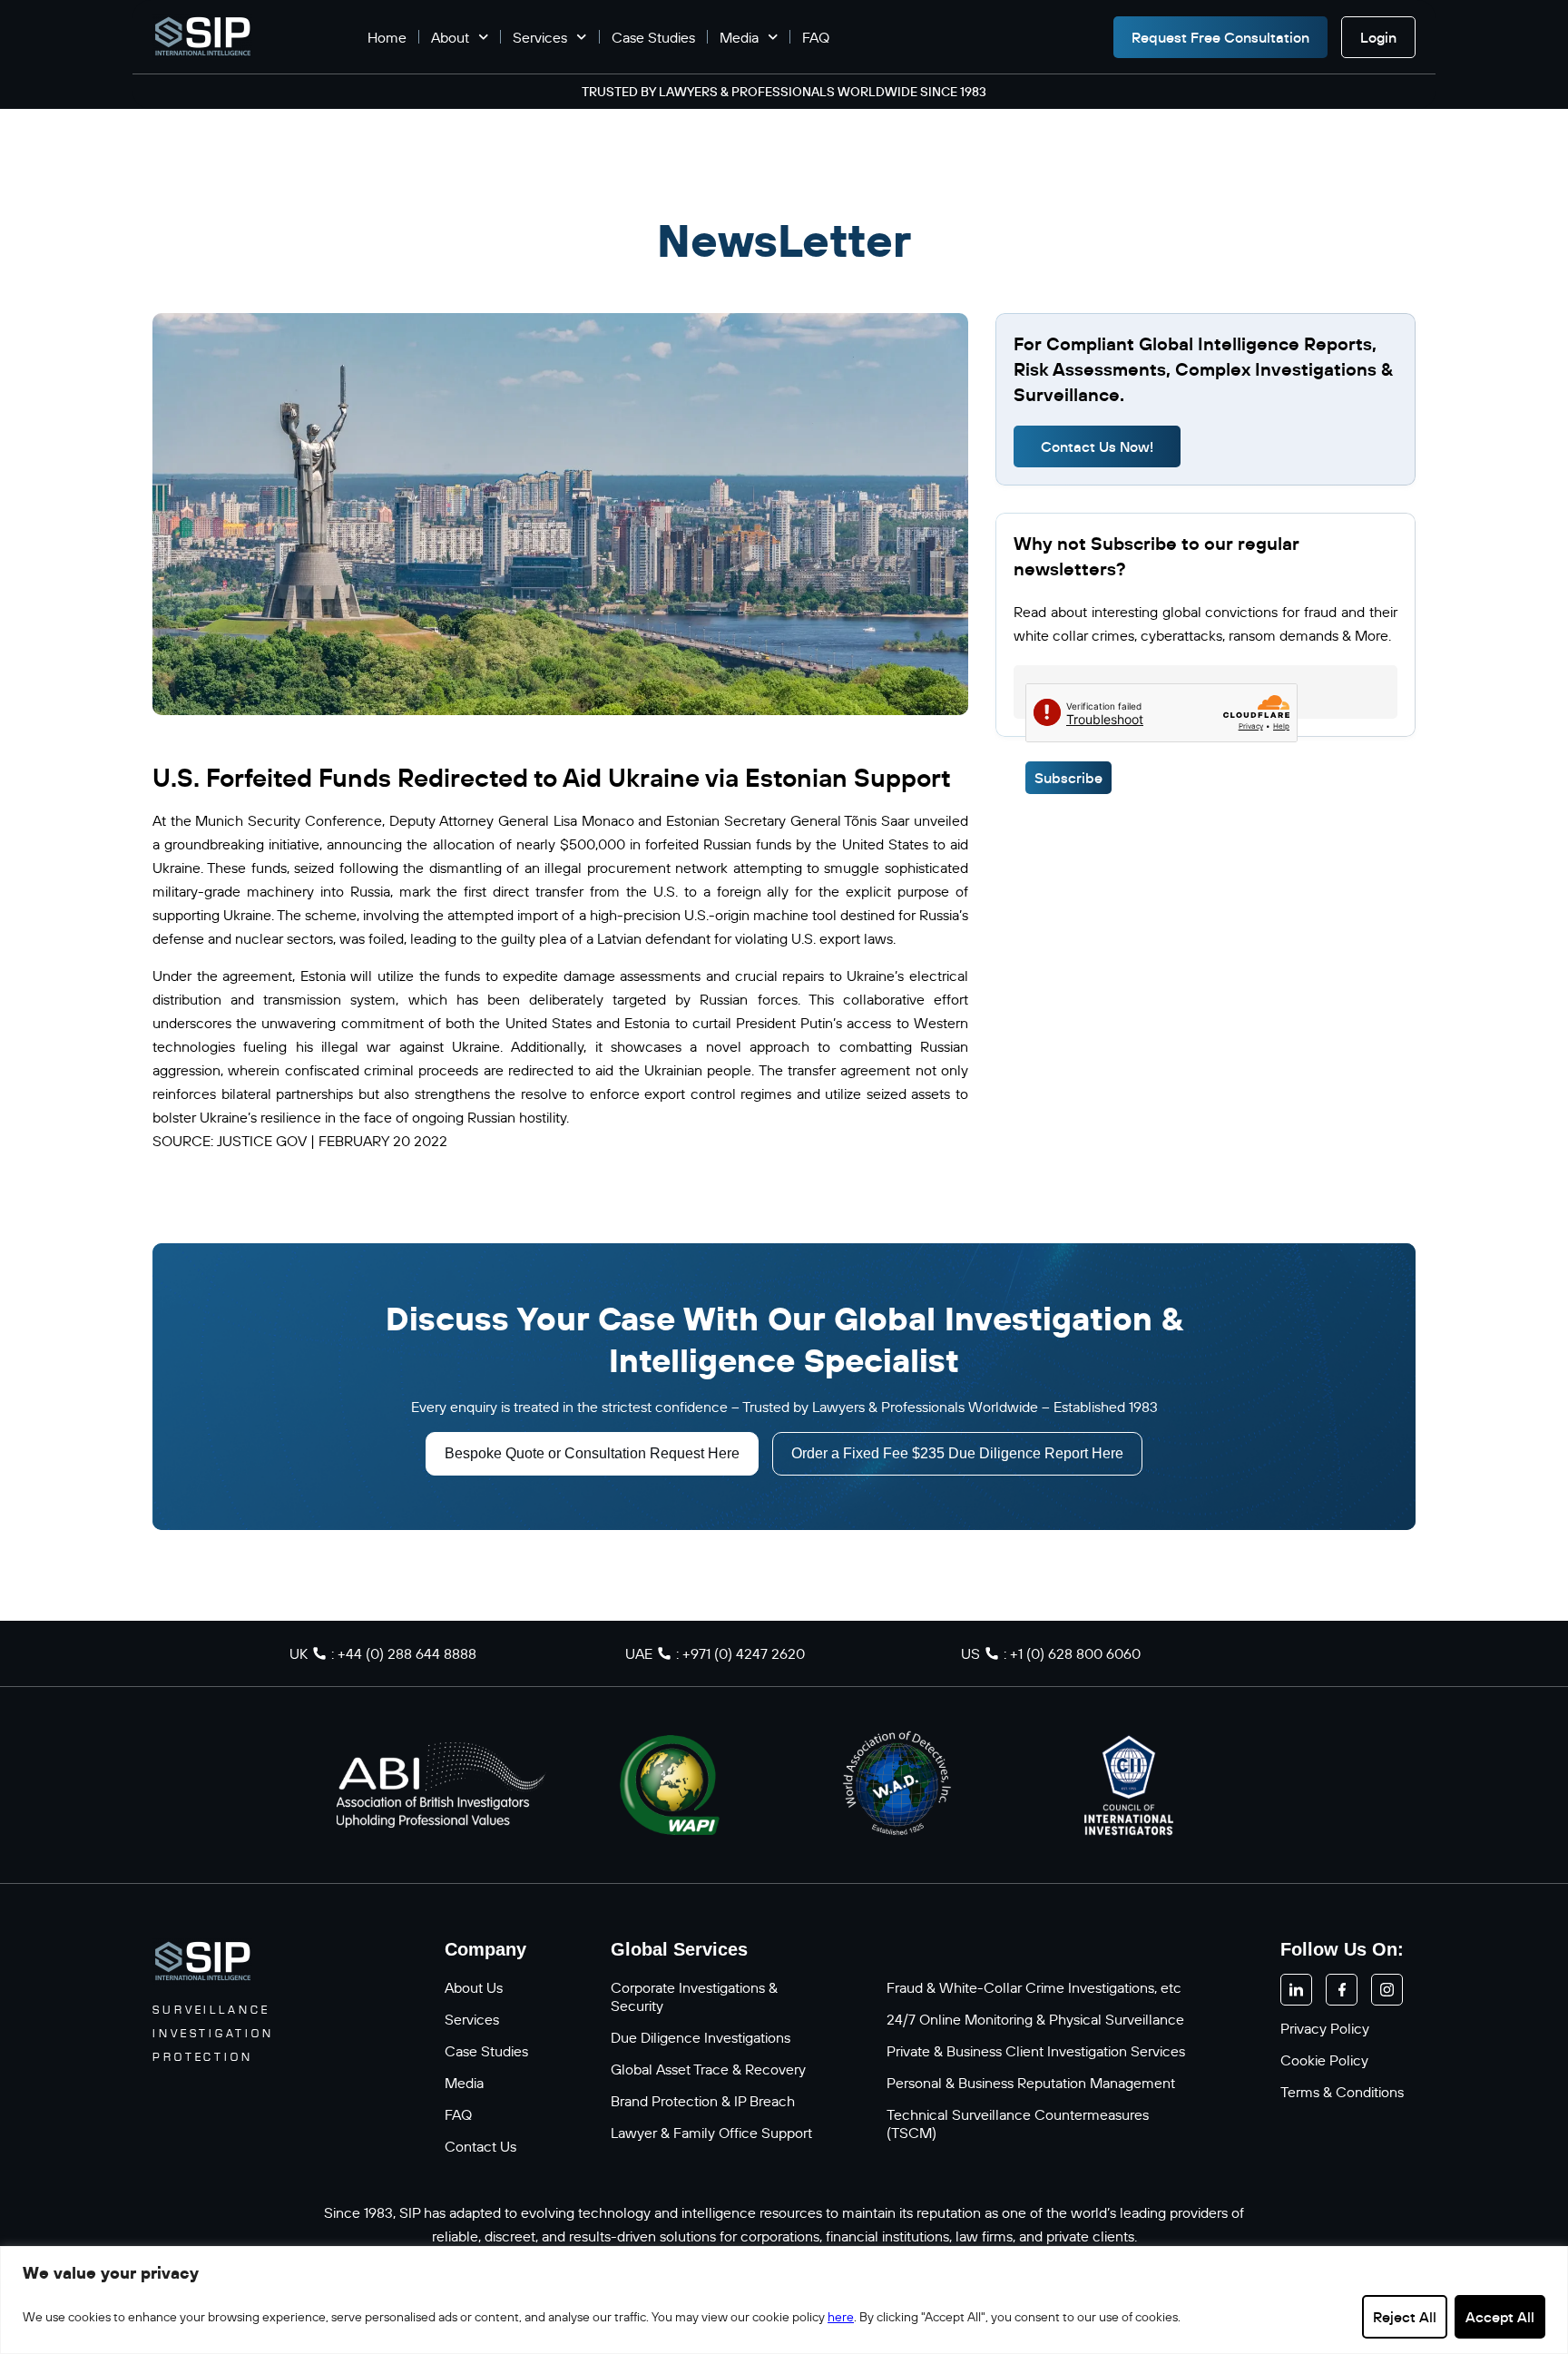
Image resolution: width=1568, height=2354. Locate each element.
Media (739, 37)
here (841, 2317)
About (450, 37)
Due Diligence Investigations (701, 2037)
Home (387, 37)
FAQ (816, 37)
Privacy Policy (1325, 2028)
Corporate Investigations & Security (694, 1996)
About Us (474, 1987)
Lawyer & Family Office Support (711, 2133)
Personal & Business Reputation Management (1031, 2083)
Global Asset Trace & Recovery (708, 2069)
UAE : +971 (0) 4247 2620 (715, 1653)
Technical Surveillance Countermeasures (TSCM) (1018, 2124)
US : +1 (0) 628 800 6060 (1051, 1653)
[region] (784, 2300)
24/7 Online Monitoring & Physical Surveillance (1035, 2019)
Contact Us (480, 2146)
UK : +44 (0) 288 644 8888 (383, 1653)
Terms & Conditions (1342, 2092)
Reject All (1405, 2317)
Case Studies (653, 37)
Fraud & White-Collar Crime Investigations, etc (1034, 1987)
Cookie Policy (1324, 2060)
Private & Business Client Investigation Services (1036, 2051)
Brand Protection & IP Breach (703, 2101)
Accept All (1500, 2317)
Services (540, 37)
